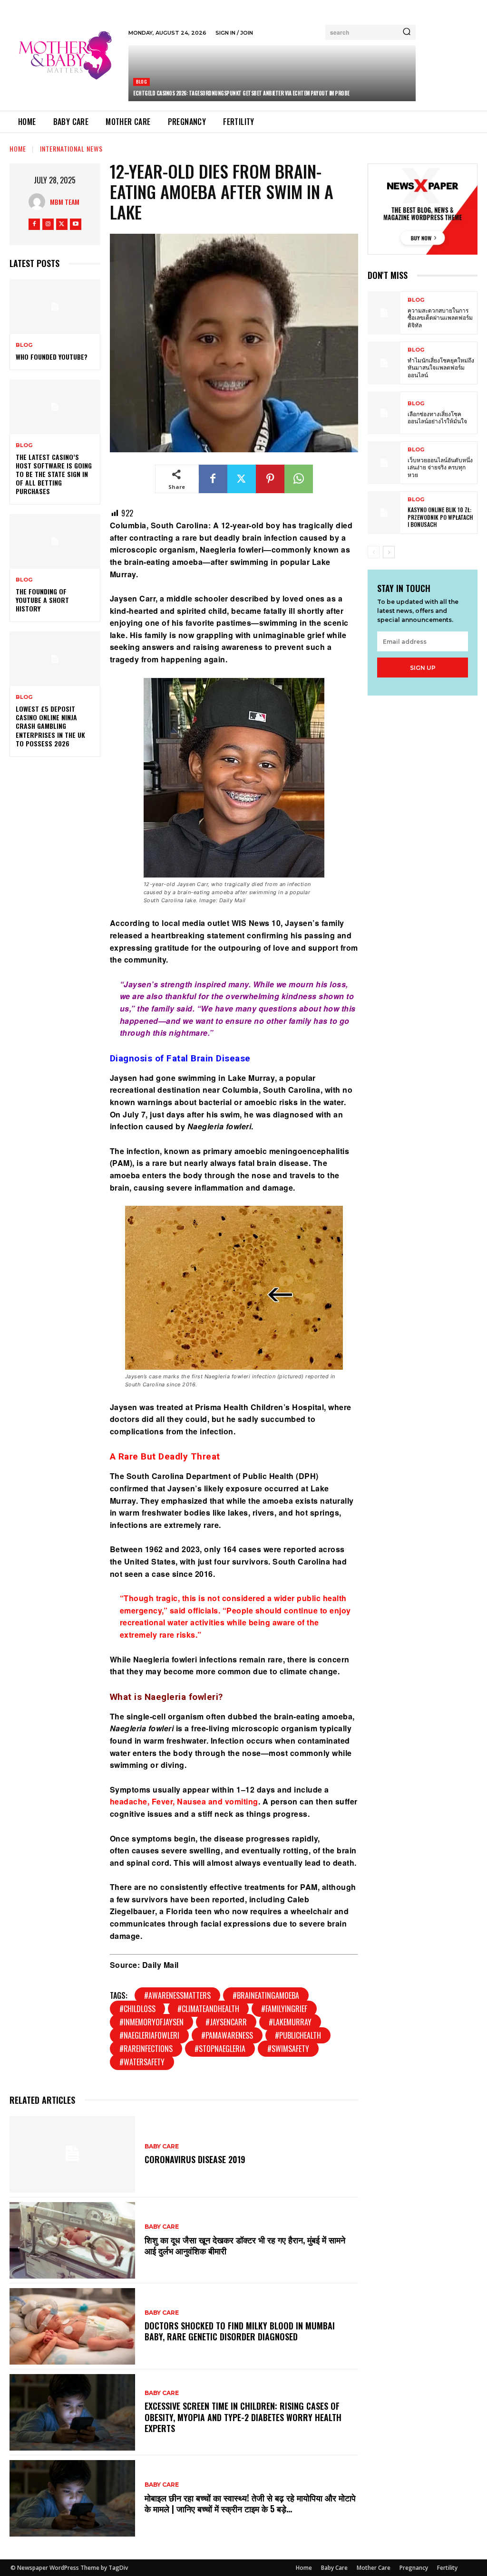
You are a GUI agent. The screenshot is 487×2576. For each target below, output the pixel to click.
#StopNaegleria (220, 2049)
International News (71, 148)
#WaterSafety (142, 2062)
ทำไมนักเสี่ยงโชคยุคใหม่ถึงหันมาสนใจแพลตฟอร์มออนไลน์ (441, 367)
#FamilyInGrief (284, 2009)
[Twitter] (62, 224)
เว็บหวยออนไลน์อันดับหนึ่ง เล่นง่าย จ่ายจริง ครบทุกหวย (440, 467)
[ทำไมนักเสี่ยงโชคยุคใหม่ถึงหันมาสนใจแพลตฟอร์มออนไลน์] (384, 363)
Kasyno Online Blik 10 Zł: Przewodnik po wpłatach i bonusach (440, 517)
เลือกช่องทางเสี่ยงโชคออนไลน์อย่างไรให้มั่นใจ (437, 417)
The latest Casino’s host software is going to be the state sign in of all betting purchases (54, 474)
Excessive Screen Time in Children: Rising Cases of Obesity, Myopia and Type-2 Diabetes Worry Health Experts (243, 2417)
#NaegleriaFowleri (149, 2035)
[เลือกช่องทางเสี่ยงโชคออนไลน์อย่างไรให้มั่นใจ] (384, 413)
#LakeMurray (290, 2022)
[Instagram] (48, 224)
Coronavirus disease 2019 (195, 2159)
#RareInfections (146, 2049)
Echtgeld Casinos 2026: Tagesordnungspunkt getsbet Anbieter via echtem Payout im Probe (241, 93)
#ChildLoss (137, 2009)
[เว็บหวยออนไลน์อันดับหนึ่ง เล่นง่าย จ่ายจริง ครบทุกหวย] (384, 463)
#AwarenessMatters (177, 1995)
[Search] (407, 32)
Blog (141, 81)
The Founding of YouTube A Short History (42, 600)
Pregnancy (414, 2568)
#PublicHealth (298, 2035)
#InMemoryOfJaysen (151, 2022)
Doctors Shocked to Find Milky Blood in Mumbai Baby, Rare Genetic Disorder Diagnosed (240, 2331)
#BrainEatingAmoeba (266, 1995)
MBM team (65, 202)
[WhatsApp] (299, 479)
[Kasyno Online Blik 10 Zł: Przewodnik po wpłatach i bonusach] (384, 513)
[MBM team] (39, 202)
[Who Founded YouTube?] (55, 306)
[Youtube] (76, 224)
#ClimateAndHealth (208, 2009)
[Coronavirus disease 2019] (72, 2154)
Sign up (423, 668)
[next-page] (389, 552)
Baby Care (162, 2147)
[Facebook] (34, 224)
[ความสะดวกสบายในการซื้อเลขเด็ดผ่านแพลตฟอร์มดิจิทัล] (384, 313)
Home (18, 148)
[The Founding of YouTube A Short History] (55, 541)
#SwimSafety (288, 2049)
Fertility (447, 2568)
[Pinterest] (270, 479)
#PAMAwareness (227, 2035)
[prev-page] (374, 552)
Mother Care (374, 2568)
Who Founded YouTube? (52, 357)
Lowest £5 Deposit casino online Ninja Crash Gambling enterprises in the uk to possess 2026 (50, 726)
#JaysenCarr (226, 2022)
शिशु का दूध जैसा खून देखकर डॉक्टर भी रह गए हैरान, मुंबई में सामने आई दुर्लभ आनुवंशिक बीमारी (245, 2245)
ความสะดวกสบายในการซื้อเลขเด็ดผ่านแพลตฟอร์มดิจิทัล (440, 317)
